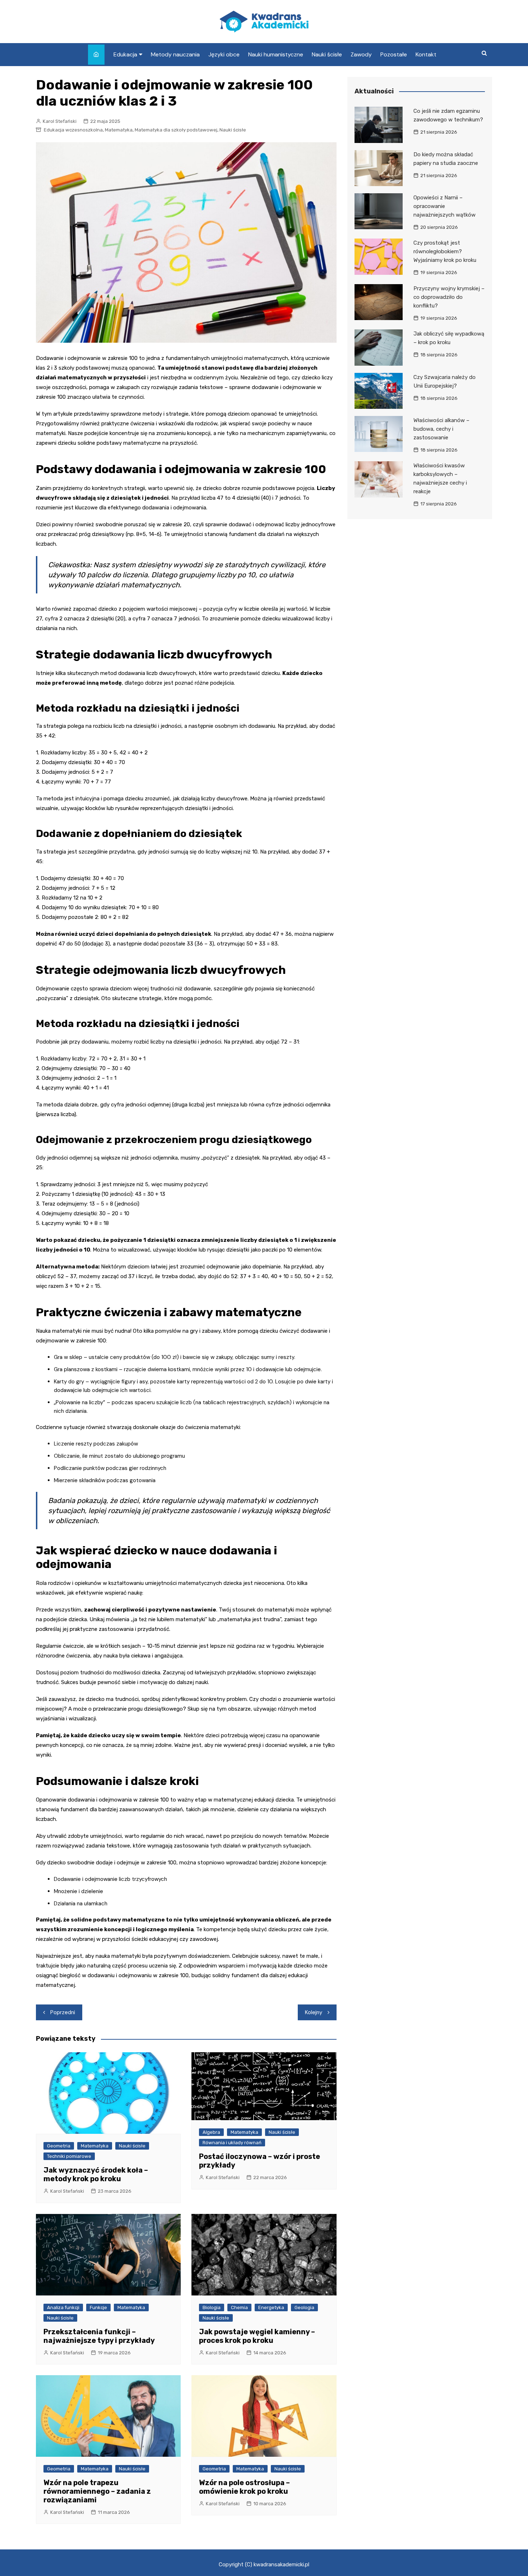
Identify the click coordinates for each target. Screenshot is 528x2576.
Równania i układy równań (232, 2143)
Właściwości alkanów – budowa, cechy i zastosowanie (441, 429)
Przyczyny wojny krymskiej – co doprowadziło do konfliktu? (449, 297)
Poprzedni (63, 2012)
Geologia (304, 2307)
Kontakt (426, 54)
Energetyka (271, 2307)
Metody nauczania (175, 54)
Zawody (361, 54)
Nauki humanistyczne (276, 54)
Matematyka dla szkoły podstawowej (176, 130)
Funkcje (98, 2307)
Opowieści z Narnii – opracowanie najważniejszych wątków (444, 206)
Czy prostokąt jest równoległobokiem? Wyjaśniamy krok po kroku (445, 251)
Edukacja (125, 54)
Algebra (211, 2132)
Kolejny (314, 2012)
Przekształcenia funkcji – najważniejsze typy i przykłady (99, 2336)
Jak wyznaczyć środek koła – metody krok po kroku (96, 2174)
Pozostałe (394, 54)
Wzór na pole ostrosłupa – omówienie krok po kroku (244, 2487)
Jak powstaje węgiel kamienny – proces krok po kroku (257, 2336)
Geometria (59, 2146)
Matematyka (119, 130)
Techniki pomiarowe (69, 2156)
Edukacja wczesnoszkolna (73, 130)
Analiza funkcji (63, 2307)
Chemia (239, 2307)
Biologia (212, 2307)
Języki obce (224, 54)
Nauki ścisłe (327, 54)
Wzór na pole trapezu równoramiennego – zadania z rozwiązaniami (97, 2491)
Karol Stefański (60, 121)
